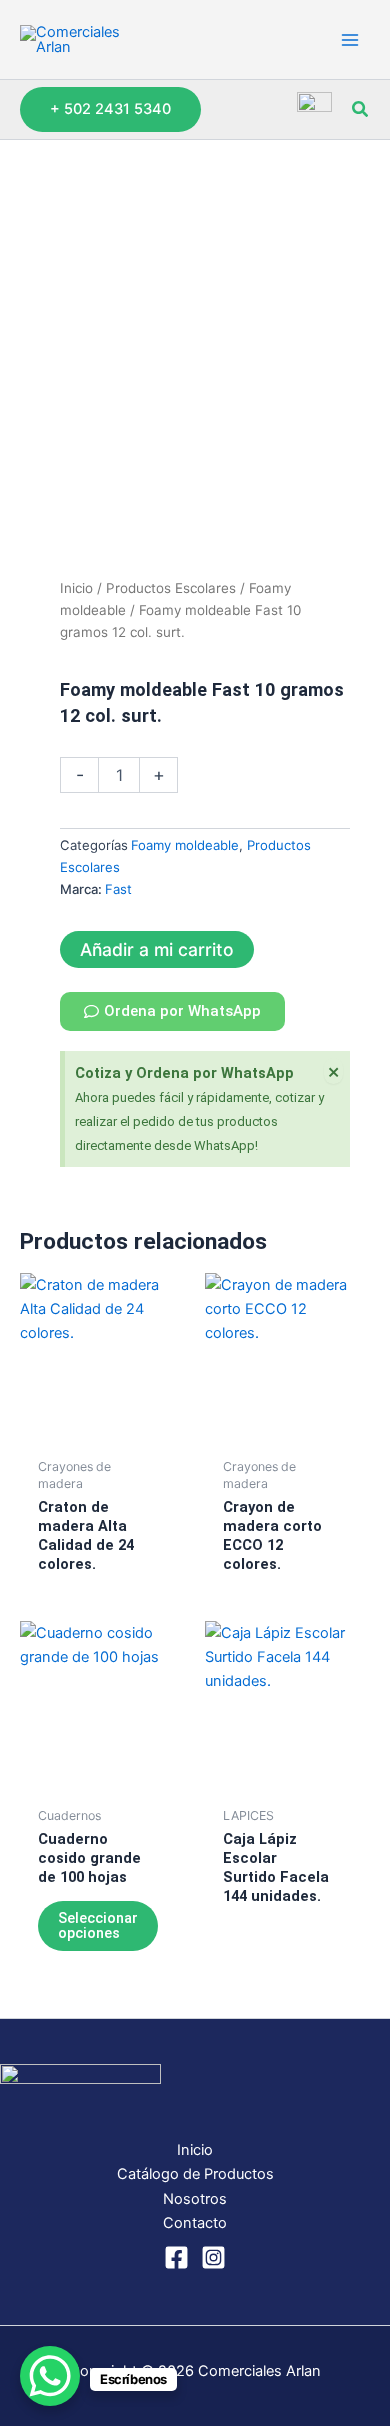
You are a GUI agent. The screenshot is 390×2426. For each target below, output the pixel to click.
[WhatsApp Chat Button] (50, 2376)
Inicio (76, 588)
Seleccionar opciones (98, 1925)
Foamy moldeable (185, 845)
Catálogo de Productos (195, 2174)
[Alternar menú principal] (350, 39)
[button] (110, 109)
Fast (118, 889)
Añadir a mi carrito (157, 949)
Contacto (195, 2223)
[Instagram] (213, 2257)
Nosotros (195, 2199)
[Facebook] (176, 2257)
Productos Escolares (171, 588)
